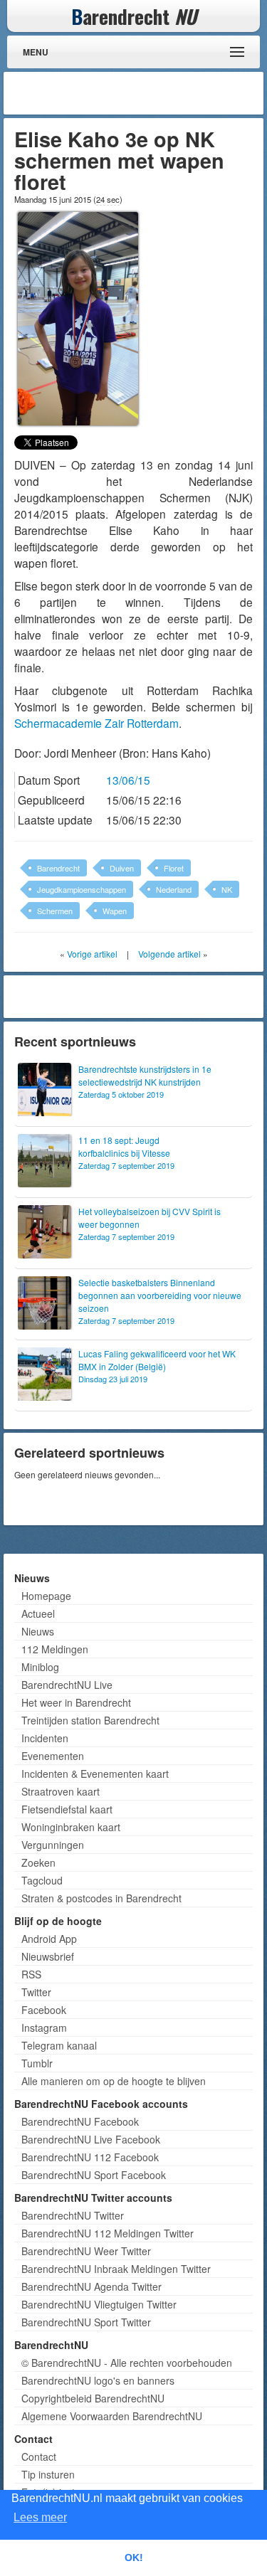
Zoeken (38, 1862)
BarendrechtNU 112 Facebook (90, 2157)
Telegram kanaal (59, 2045)
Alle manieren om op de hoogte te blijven (114, 2081)
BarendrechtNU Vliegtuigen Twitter (99, 2304)
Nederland (174, 889)
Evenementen (53, 1756)
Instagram (44, 2028)
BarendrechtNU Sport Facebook (94, 2175)
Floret (174, 868)
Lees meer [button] (40, 2517)
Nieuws (38, 1631)
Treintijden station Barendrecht (90, 1720)
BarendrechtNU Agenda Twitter (91, 2286)
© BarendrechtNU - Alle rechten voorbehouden (127, 2363)
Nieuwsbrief (48, 1956)
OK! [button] (134, 2558)
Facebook (44, 2010)
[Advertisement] (146, 93)
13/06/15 (128, 780)
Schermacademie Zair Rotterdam (96, 723)
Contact (39, 2456)
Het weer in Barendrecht (76, 1702)
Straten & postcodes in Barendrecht (101, 1898)
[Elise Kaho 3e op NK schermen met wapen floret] (78, 317)
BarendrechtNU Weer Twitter (86, 2251)
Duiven (122, 868)
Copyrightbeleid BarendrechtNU (93, 2398)
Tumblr (37, 2063)
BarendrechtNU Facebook (80, 2121)
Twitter (36, 1992)
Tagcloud (42, 1880)
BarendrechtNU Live (67, 1685)
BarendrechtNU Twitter (73, 2215)
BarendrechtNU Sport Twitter (86, 2322)
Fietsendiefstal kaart (67, 1809)
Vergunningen (53, 1845)
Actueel (38, 1613)
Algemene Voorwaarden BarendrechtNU (112, 2416)
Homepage (46, 1596)
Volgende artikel (169, 954)
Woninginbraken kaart (71, 1827)
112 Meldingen (55, 1649)
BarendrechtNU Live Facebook (91, 2139)
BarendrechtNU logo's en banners (98, 2380)
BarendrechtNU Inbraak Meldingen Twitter (116, 2269)
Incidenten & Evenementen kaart (95, 1774)
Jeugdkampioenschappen (82, 889)
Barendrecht (58, 868)
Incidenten (45, 1738)
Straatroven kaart (61, 1791)
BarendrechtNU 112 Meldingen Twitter (108, 2233)
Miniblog (40, 1667)
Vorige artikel (92, 954)
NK (227, 889)
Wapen (115, 911)
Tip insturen (48, 2474)
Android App (49, 1939)
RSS (31, 1974)
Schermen (55, 911)
